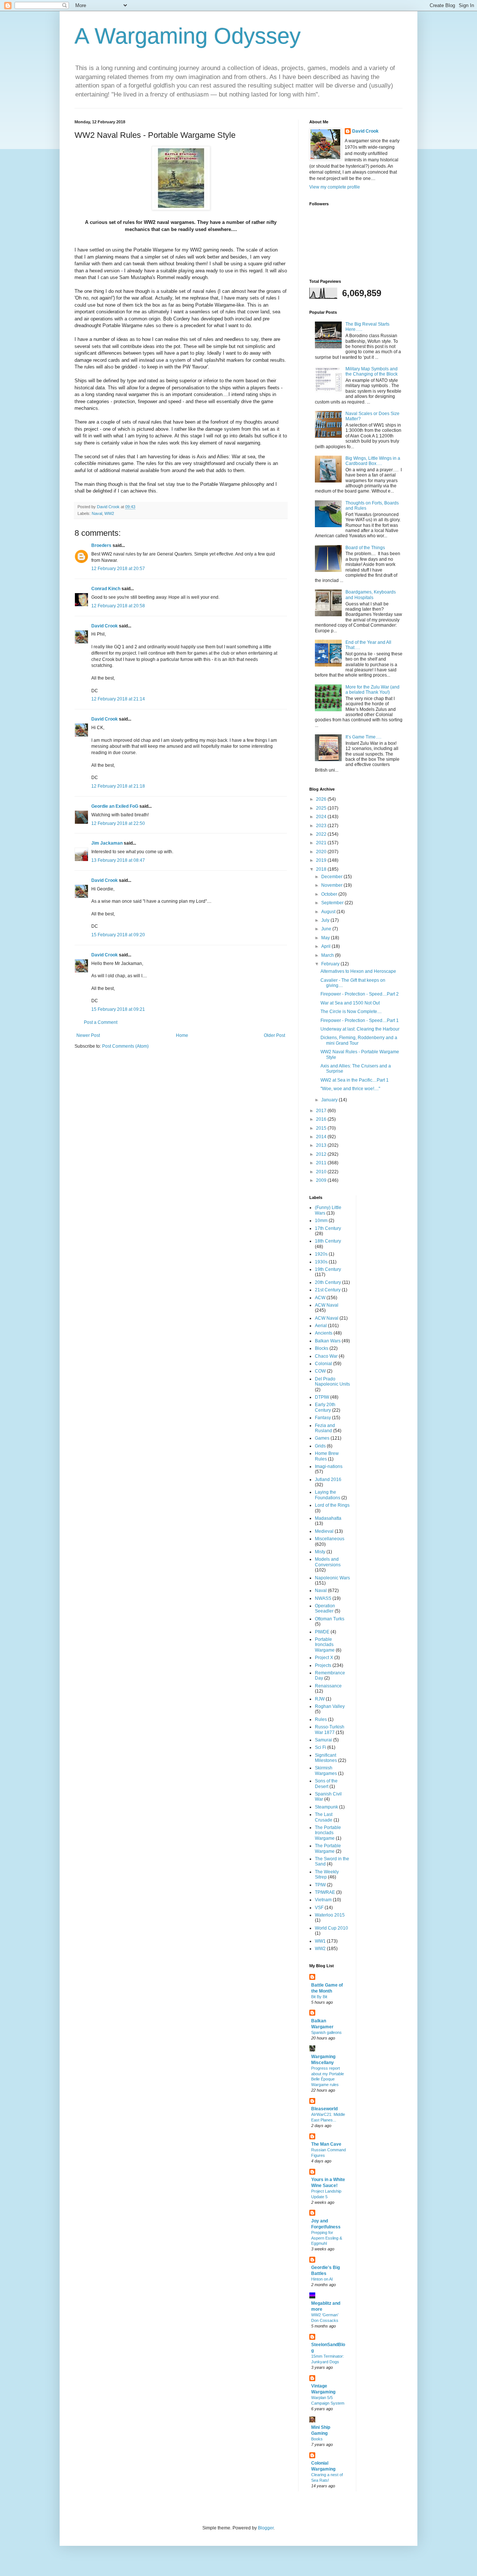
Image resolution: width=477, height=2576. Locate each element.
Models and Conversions (328, 1562)
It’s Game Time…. (363, 737)
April (326, 946)
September (333, 903)
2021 (322, 843)
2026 (322, 799)
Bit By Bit (319, 1997)
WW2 (109, 513)
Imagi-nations (329, 1466)
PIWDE (322, 1632)
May (326, 938)
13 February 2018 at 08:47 (118, 860)
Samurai (323, 1740)
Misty (320, 1552)
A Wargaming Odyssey (188, 36)
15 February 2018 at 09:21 (118, 1009)
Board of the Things (365, 548)
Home (182, 1035)
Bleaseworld (324, 2109)
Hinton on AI (322, 2279)
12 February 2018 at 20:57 (118, 569)
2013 (322, 1145)
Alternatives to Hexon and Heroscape (358, 971)
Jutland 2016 (328, 1480)
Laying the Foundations (328, 1495)
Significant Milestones (326, 1758)
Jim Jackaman (107, 843)
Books (317, 2439)
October (330, 894)
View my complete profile (335, 187)
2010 (322, 1172)
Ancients (324, 1333)
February (331, 964)
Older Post (274, 1035)
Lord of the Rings (332, 1505)
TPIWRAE (325, 1892)
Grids (320, 1446)
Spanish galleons (326, 2032)
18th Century (328, 1241)
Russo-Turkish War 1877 (330, 1730)
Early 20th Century (325, 1407)
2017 (322, 1111)
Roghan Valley (330, 1706)
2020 (322, 852)
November (332, 885)
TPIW (320, 1885)
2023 (322, 826)
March (328, 955)
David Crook (105, 626)
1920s (321, 1254)
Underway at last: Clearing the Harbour (360, 1029)
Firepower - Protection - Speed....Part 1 (360, 1020)
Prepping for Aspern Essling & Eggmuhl (327, 2238)
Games (322, 1438)
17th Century (328, 1228)
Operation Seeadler (325, 1608)
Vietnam (323, 1900)
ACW (320, 1298)
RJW (320, 1699)
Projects (323, 1665)
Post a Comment (101, 1022)
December (332, 877)
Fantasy (323, 1418)
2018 (322, 869)
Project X (324, 1658)
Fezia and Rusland (325, 1428)
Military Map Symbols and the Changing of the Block (372, 371)
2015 (322, 1128)
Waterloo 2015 (330, 1915)
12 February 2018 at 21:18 (118, 786)
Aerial (321, 1326)
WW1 (320, 1941)
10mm (321, 1221)
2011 (322, 1163)
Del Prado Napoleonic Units (332, 1382)
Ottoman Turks (330, 1619)
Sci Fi (320, 1747)
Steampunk (326, 1807)
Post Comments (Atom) (125, 1046)
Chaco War (326, 1356)
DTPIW (322, 1397)
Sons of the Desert (326, 1784)
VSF (319, 1908)
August (329, 912)
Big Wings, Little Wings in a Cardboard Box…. (373, 461)
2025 (322, 808)
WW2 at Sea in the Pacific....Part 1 (355, 1080)
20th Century (328, 1282)
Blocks (322, 1348)
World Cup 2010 (331, 1928)
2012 (322, 1154)
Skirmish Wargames (326, 1770)
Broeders (101, 545)
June (327, 929)
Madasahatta (328, 1518)
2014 (322, 1137)
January (330, 1100)
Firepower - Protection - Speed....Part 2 (360, 994)
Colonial (323, 1364)
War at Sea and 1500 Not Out (350, 1003)
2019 (322, 860)
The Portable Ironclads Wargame (328, 1833)
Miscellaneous (330, 1539)
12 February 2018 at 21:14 (118, 699)
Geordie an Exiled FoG (115, 806)
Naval (97, 513)
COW (320, 1371)
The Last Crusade (324, 1817)
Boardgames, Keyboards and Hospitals (371, 595)
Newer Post (88, 1035)
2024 (322, 817)
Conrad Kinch (106, 589)
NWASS (323, 1598)
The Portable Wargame (328, 1848)
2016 (322, 1119)
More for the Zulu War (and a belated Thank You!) (372, 690)
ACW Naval (327, 1305)
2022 (322, 834)
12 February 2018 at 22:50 (118, 823)
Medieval (324, 1531)
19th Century (328, 1269)
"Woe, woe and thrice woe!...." (350, 1089)
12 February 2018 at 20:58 (118, 606)
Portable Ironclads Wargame (325, 1645)
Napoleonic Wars (332, 1578)
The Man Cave (326, 2144)
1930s (321, 1262)
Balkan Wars (328, 1341)
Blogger (266, 2528)
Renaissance (328, 1686)
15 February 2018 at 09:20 (118, 935)
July (326, 920)
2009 (322, 1180)
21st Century (328, 1290)
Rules (321, 1719)
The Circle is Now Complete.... (351, 1012)
